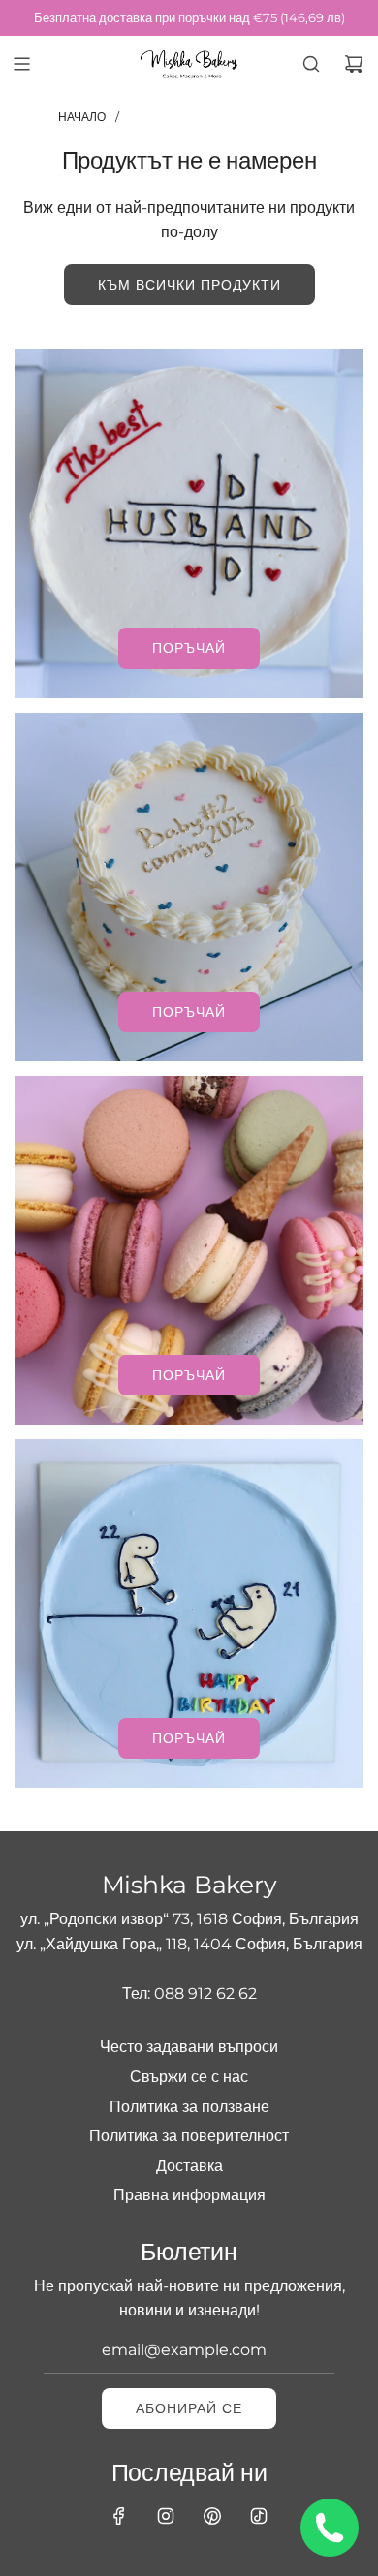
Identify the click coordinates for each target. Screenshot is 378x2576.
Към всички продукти (189, 285)
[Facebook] (119, 2516)
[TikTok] (259, 2516)
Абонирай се (189, 2408)
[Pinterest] (212, 2516)
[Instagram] (166, 2516)
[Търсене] (311, 64)
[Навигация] (21, 64)
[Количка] (354, 64)
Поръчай (189, 648)
